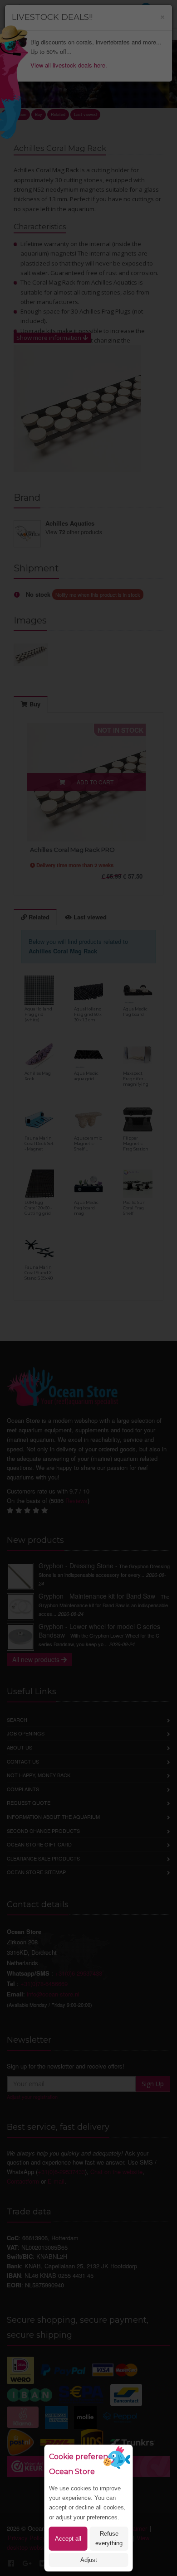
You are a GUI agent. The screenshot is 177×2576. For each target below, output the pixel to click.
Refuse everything (109, 2538)
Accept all (68, 2539)
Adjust (89, 2560)
